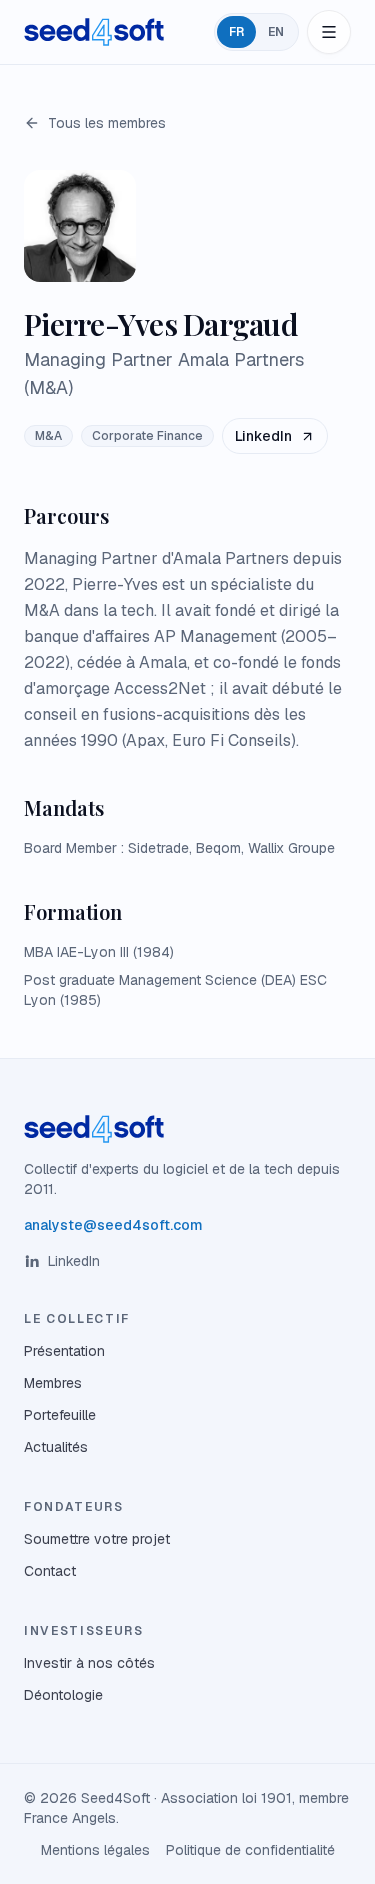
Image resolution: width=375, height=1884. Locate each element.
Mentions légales (95, 1850)
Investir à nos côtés (89, 1663)
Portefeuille (60, 1415)
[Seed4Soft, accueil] (94, 32)
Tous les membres (107, 123)
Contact (50, 1571)
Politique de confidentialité (250, 1850)
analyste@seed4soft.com (113, 1225)
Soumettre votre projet (97, 1539)
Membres (53, 1383)
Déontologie (63, 1695)
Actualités (56, 1447)
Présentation (64, 1351)
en (276, 32)
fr (236, 32)
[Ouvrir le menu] (329, 32)
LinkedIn (263, 436)
